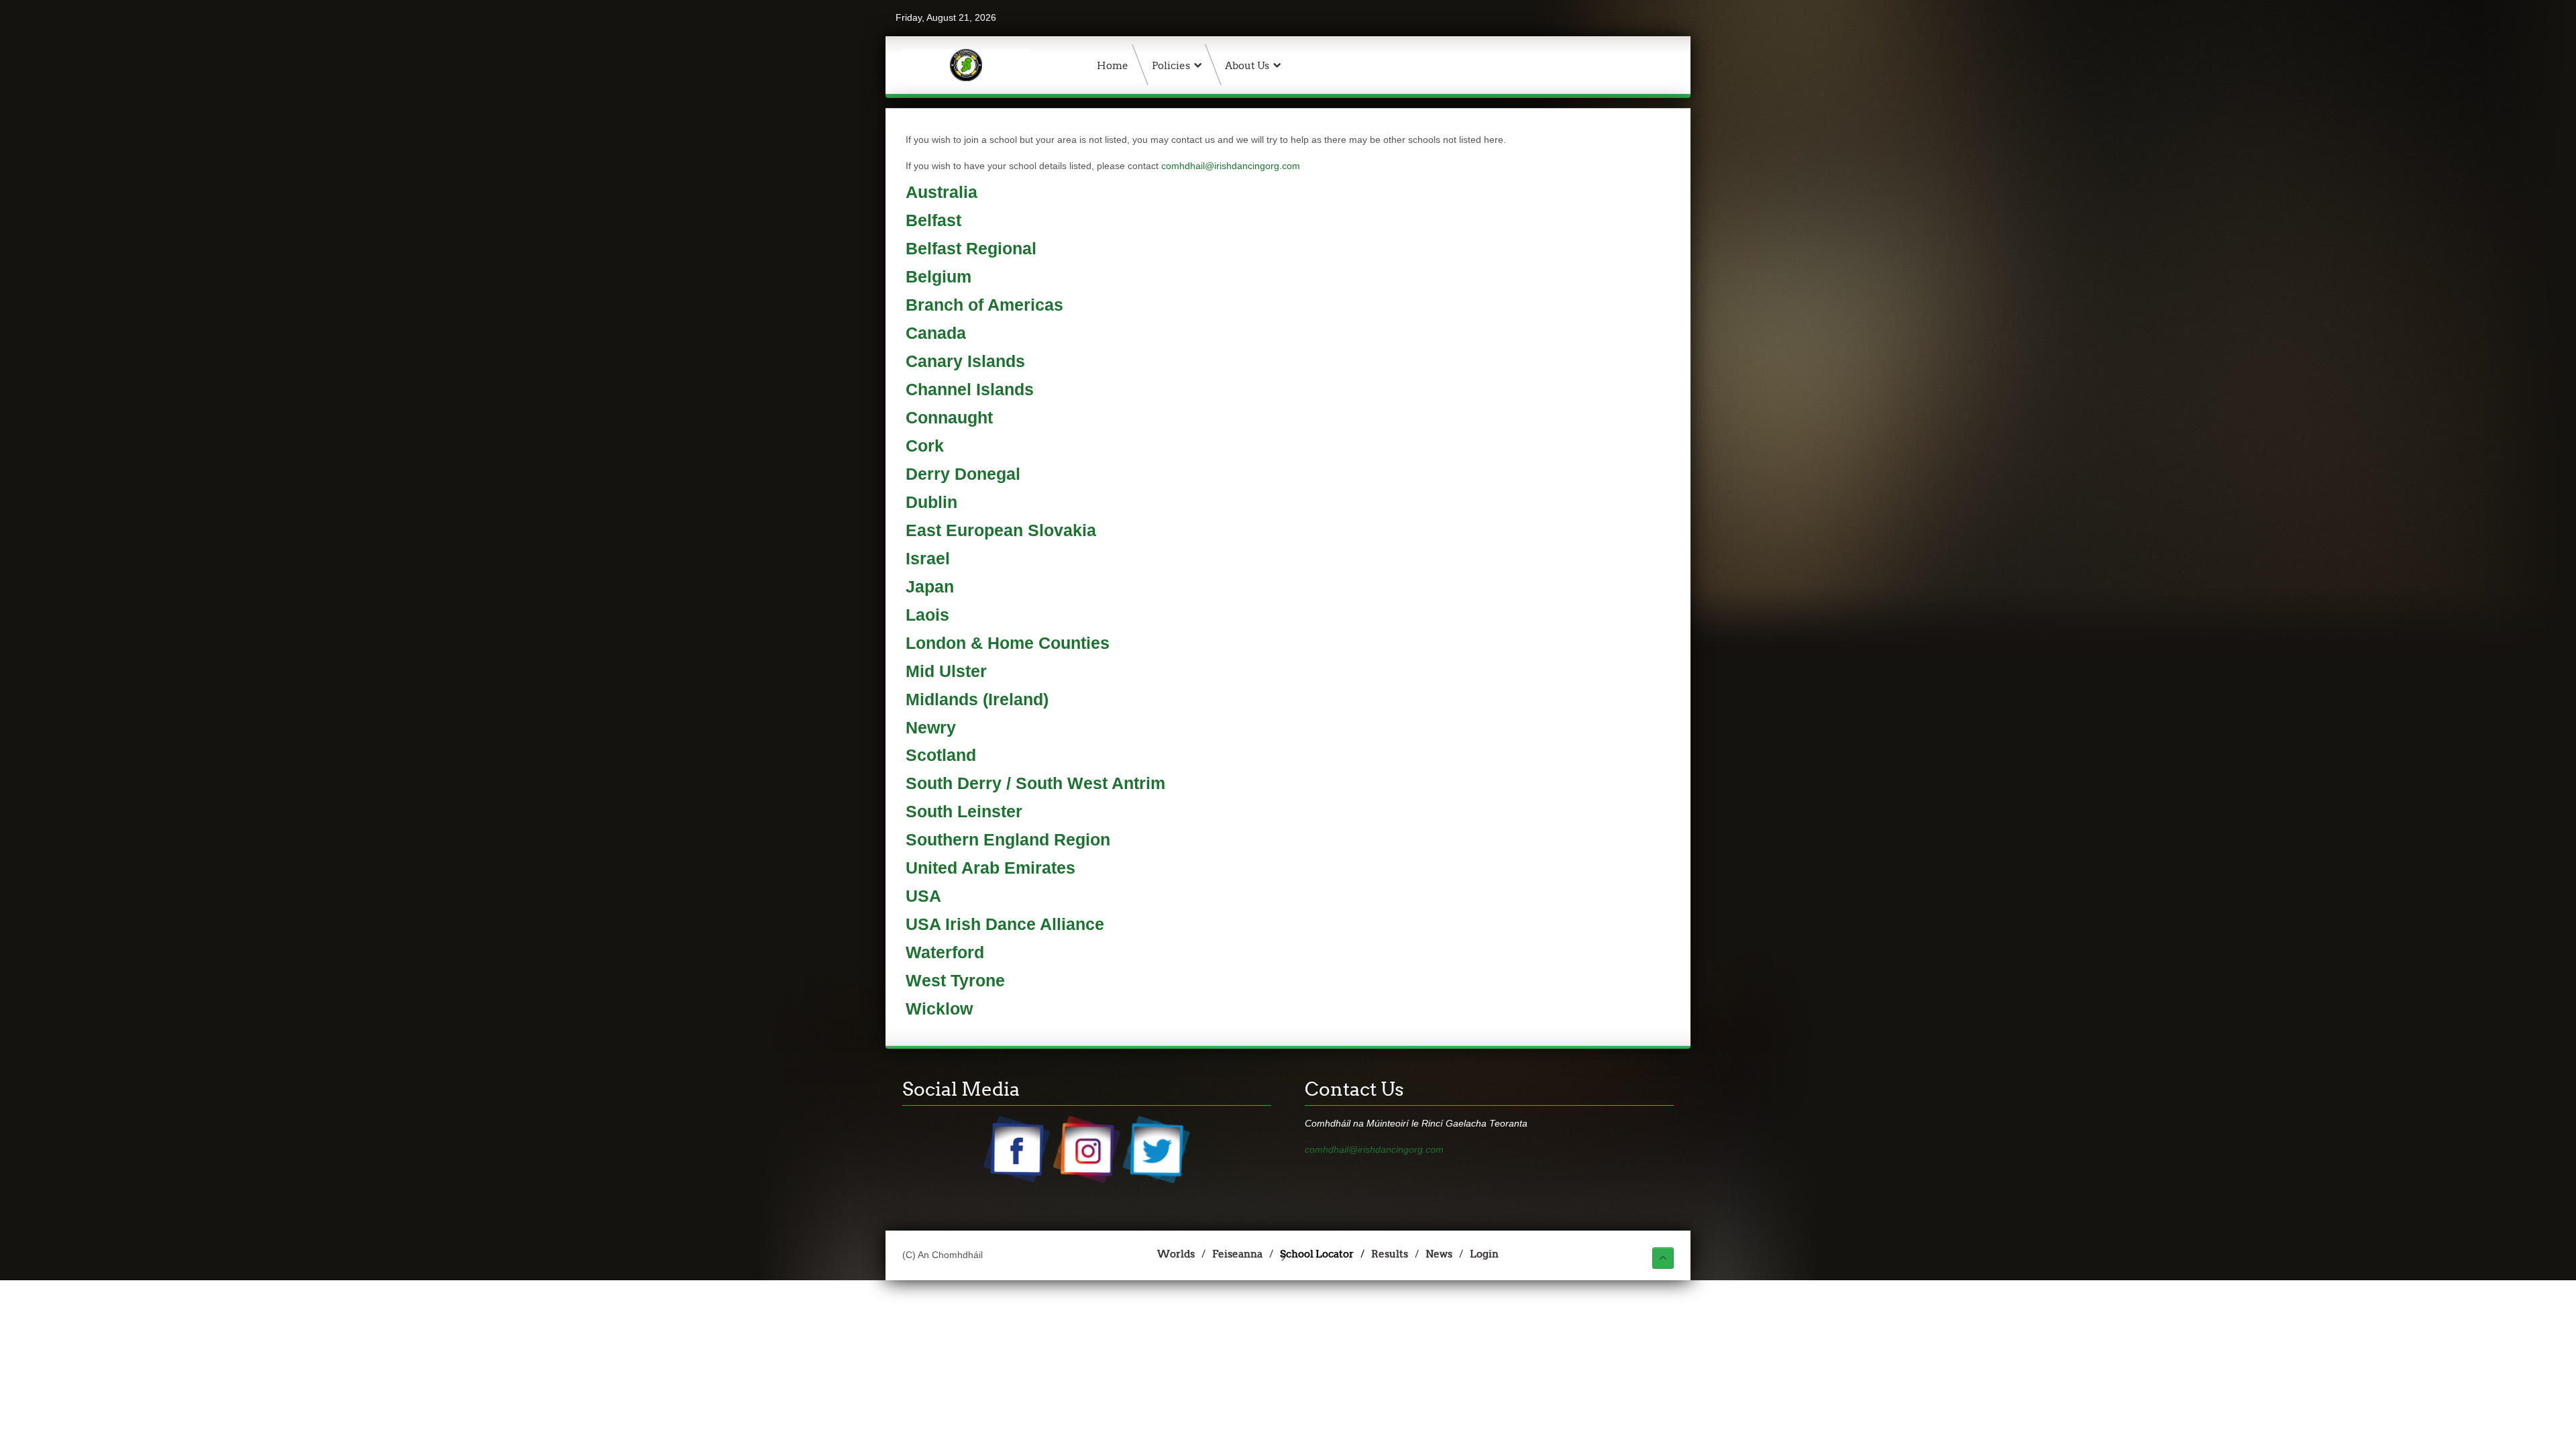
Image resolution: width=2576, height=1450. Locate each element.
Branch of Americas (984, 305)
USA (923, 896)
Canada (936, 333)
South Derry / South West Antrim (1035, 783)
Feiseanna (1237, 1254)
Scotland (941, 755)
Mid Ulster (946, 671)
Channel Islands (970, 390)
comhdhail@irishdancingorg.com (1231, 166)
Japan (930, 587)
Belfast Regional (971, 249)
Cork (925, 446)
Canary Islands (965, 361)
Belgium (938, 277)
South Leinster (964, 812)
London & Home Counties (1008, 643)
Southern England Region (1008, 840)
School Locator (1317, 1254)
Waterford (945, 952)
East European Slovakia (1001, 530)
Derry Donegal (963, 474)
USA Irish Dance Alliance (1005, 924)
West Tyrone (955, 981)
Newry (931, 728)
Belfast (933, 220)
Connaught (949, 418)
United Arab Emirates (990, 868)
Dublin (931, 502)
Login (1484, 1254)
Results (1390, 1254)
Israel (928, 559)
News (1439, 1254)
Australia (942, 192)
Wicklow (939, 1009)
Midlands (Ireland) (977, 700)
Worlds (1176, 1254)
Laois (927, 615)
